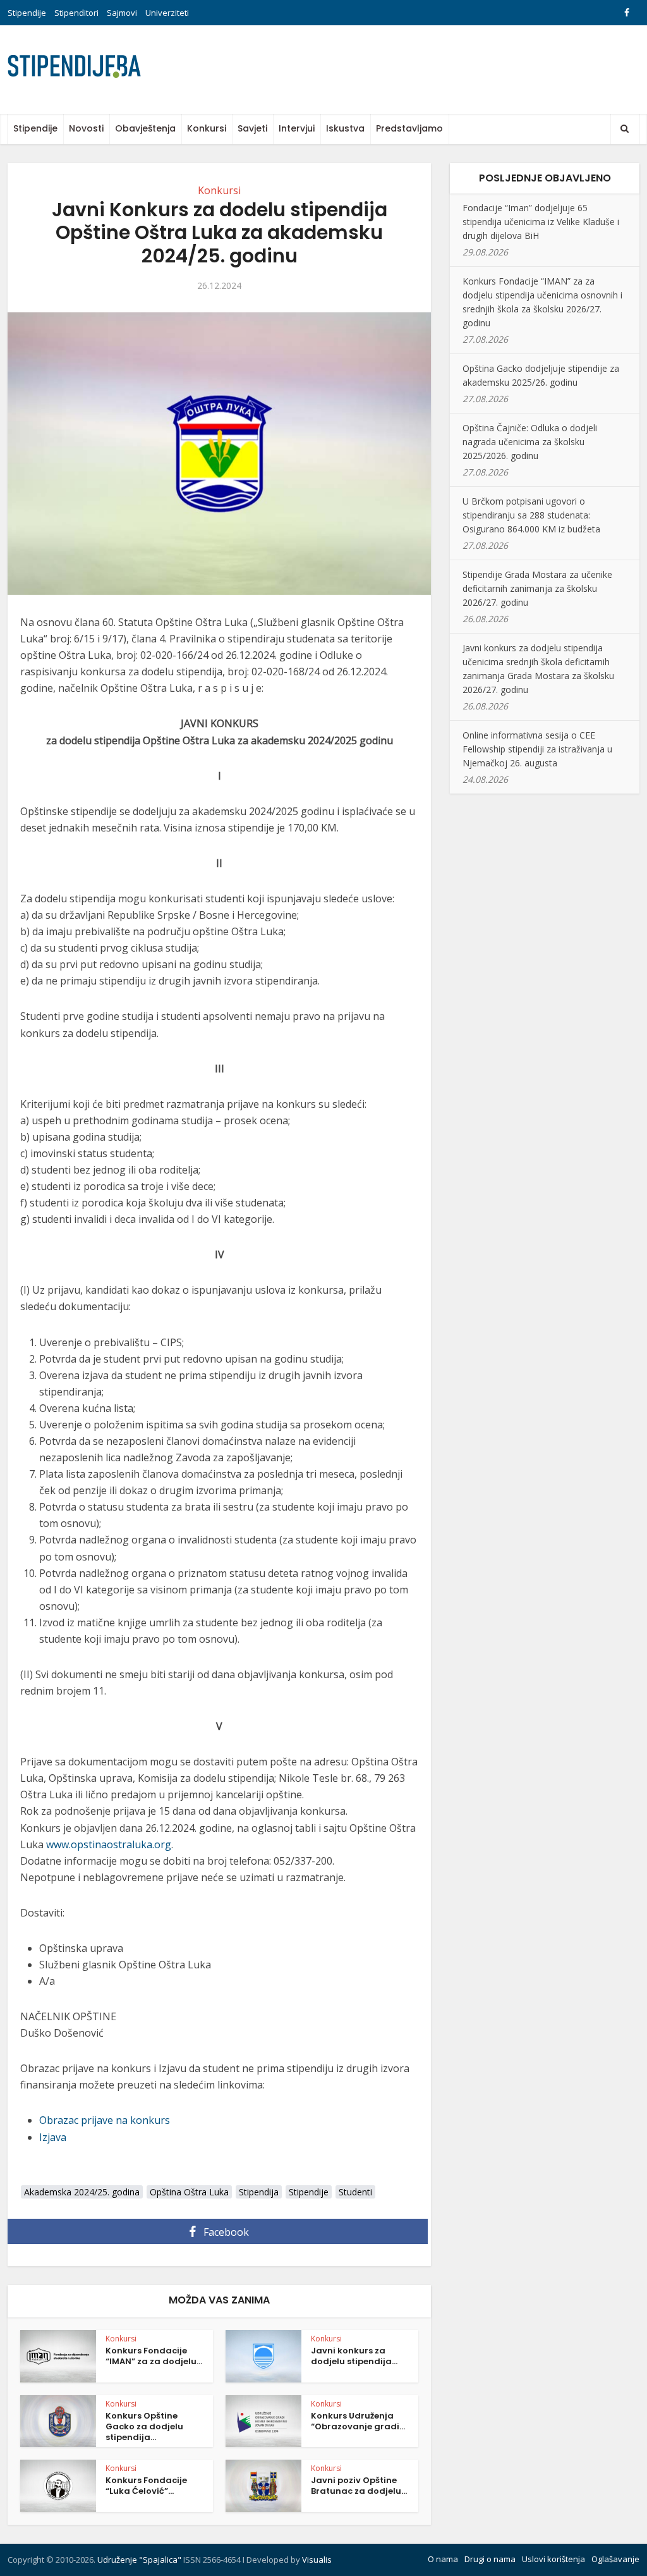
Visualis (317, 2560)
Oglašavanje (615, 2559)
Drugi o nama (490, 2559)
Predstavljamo (409, 128)
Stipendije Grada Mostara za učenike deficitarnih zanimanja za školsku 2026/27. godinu (537, 588)
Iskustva (345, 128)
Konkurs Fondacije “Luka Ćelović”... (146, 2486)
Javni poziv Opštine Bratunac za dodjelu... (359, 2486)
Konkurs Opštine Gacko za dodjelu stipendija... (144, 2426)
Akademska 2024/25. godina (82, 2192)
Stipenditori (76, 13)
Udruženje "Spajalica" (139, 2560)
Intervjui (297, 128)
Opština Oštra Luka (189, 2192)
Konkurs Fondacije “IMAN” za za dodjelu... (154, 2356)
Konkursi (207, 128)
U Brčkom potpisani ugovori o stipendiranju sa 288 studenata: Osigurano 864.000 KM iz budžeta (531, 515)
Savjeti (252, 128)
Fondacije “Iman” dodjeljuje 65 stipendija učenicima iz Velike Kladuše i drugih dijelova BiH (541, 222)
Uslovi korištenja (553, 2559)
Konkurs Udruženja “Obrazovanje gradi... (358, 2421)
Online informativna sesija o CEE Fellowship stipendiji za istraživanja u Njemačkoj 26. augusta (537, 749)
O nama (443, 2559)
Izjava (53, 2137)
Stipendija (259, 2192)
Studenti (355, 2192)
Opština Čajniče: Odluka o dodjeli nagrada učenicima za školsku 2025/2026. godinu (530, 442)
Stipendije (27, 13)
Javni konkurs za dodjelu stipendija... (354, 2356)
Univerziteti (167, 13)
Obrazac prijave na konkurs (105, 2120)
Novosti (86, 128)
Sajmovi (122, 13)
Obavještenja (145, 128)
